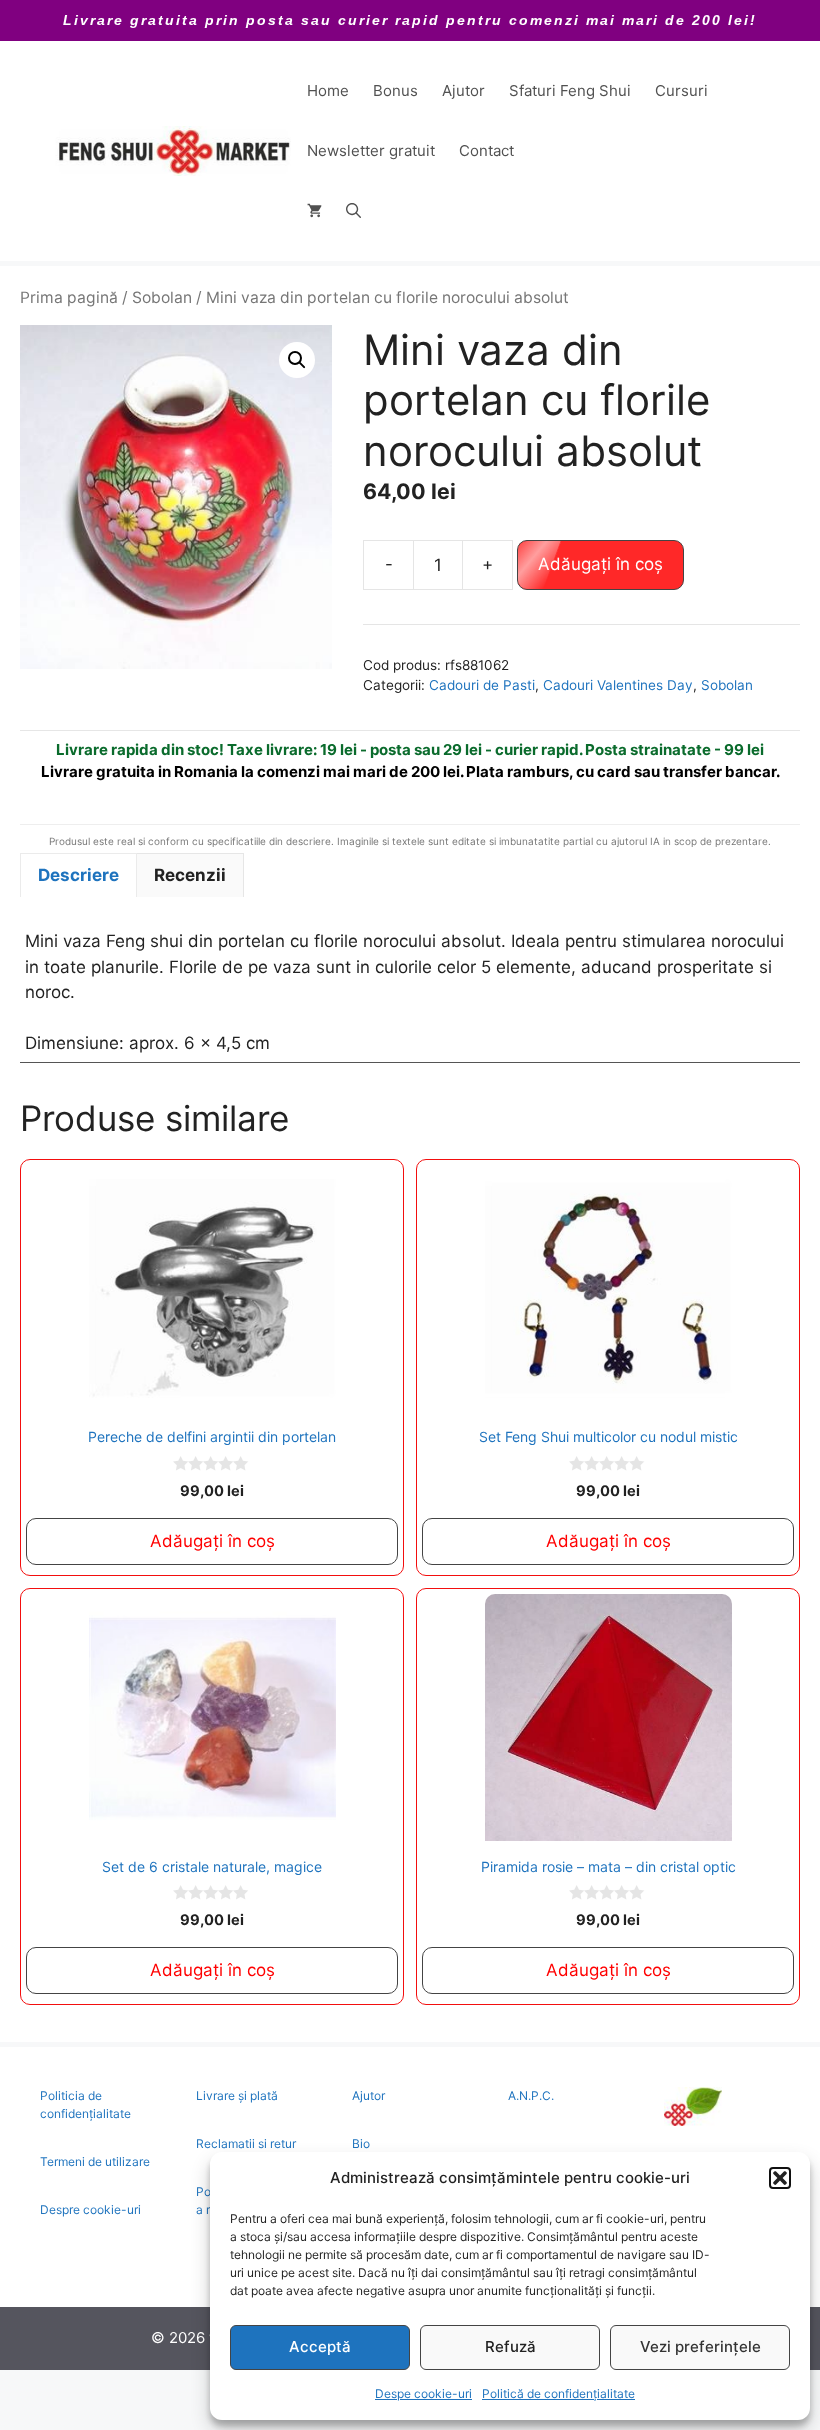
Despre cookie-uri (90, 2209)
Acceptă (320, 2346)
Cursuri (681, 90)
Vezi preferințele (700, 2346)
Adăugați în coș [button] (212, 1541)
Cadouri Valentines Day (618, 685)
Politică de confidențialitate (558, 2393)
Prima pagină (69, 297)
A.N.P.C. (531, 2095)
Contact (486, 150)
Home (328, 90)
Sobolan (162, 297)
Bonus (395, 90)
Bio (361, 2143)
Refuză (510, 2346)
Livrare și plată (237, 2095)
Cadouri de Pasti (482, 685)
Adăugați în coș (600, 564)
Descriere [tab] (78, 875)
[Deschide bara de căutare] (353, 211)
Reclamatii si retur (246, 2143)
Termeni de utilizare (95, 2161)
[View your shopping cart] (314, 211)
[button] (780, 2178)
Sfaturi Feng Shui (570, 90)
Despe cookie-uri (423, 2393)
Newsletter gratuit (371, 150)
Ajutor (463, 90)
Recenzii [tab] (190, 875)
